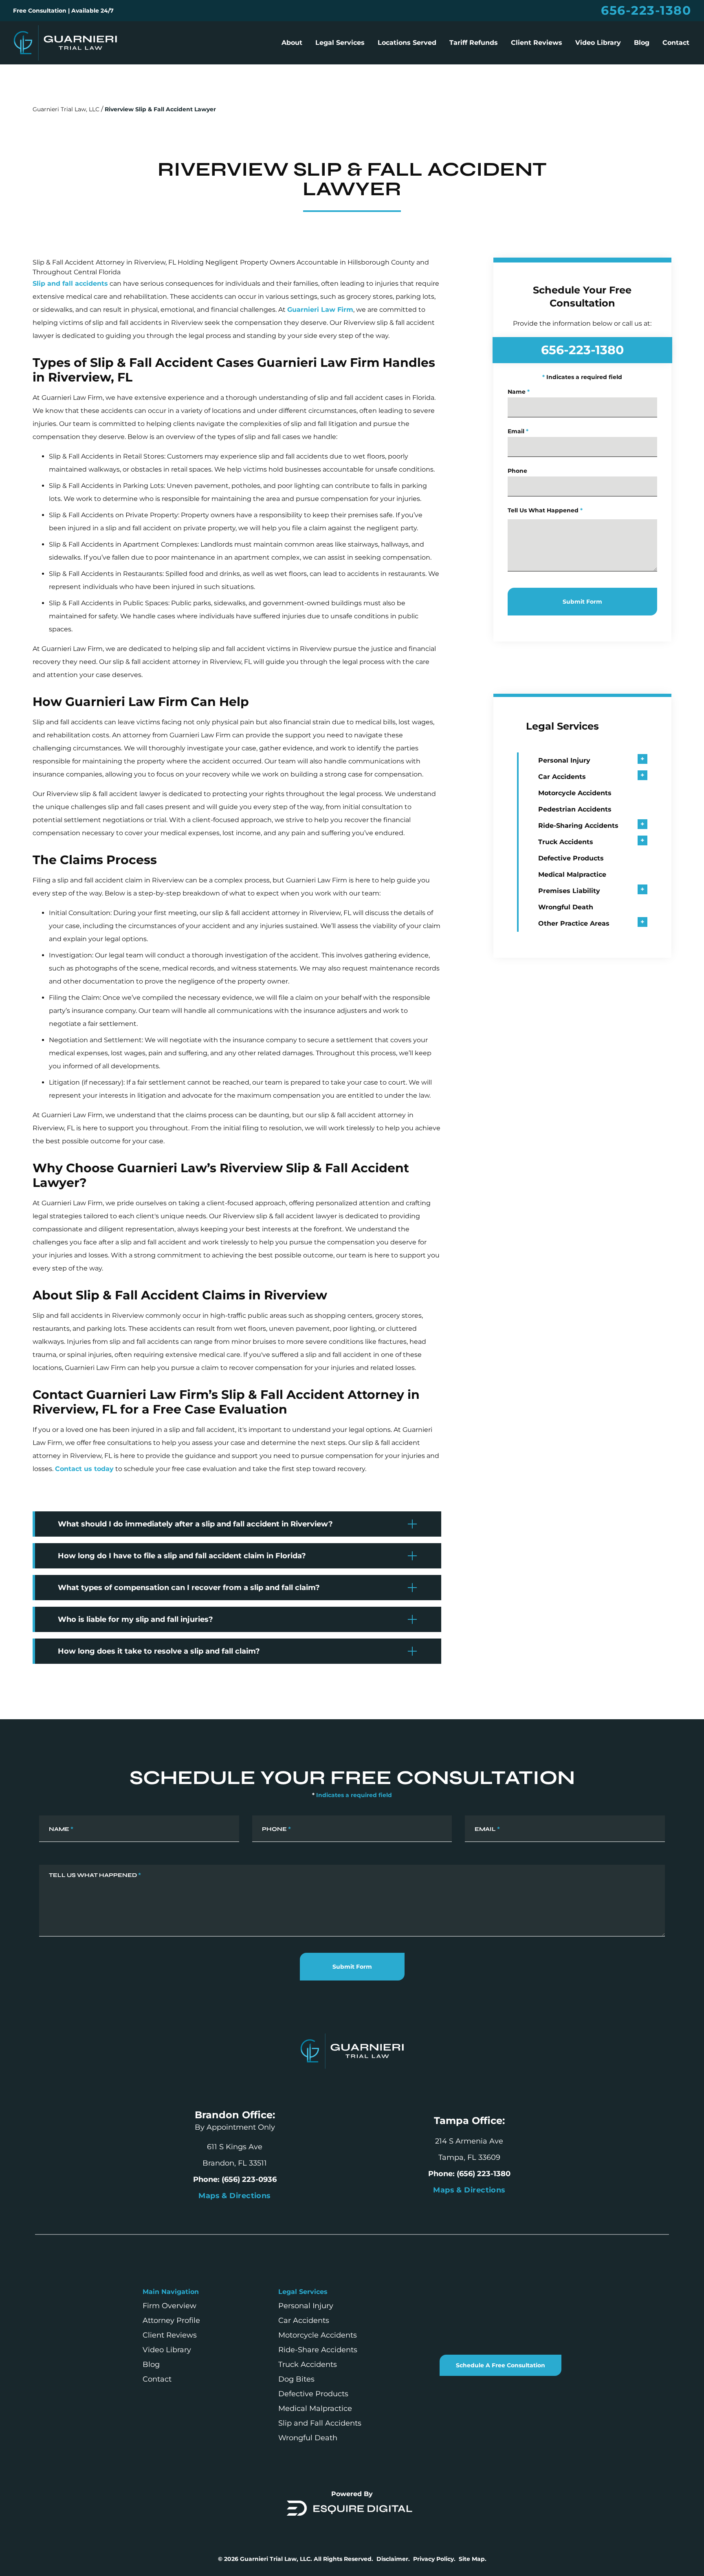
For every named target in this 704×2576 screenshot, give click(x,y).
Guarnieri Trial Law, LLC (66, 109)
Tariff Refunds (474, 43)
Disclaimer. (393, 2559)
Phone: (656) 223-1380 (469, 2174)
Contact (676, 43)
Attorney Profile (171, 2320)
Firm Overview (169, 2306)
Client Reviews (537, 43)
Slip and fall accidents (70, 283)
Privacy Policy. (434, 2559)
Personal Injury (564, 760)
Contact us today (84, 1469)
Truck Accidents (566, 842)
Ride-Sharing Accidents (578, 826)
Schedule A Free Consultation (500, 2365)
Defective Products (571, 858)
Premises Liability (569, 891)
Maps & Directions (469, 2190)
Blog (642, 43)
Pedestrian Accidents (575, 809)
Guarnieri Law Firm (320, 310)
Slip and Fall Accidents (320, 2423)
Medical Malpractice (572, 874)
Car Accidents (562, 777)
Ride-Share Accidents (318, 2350)
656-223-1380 (646, 11)
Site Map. (473, 2559)
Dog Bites (296, 2379)
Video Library (598, 43)
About (292, 43)
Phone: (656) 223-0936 (235, 2179)
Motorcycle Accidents (575, 793)
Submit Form (582, 602)
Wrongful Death (566, 907)
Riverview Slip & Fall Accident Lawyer (160, 109)
